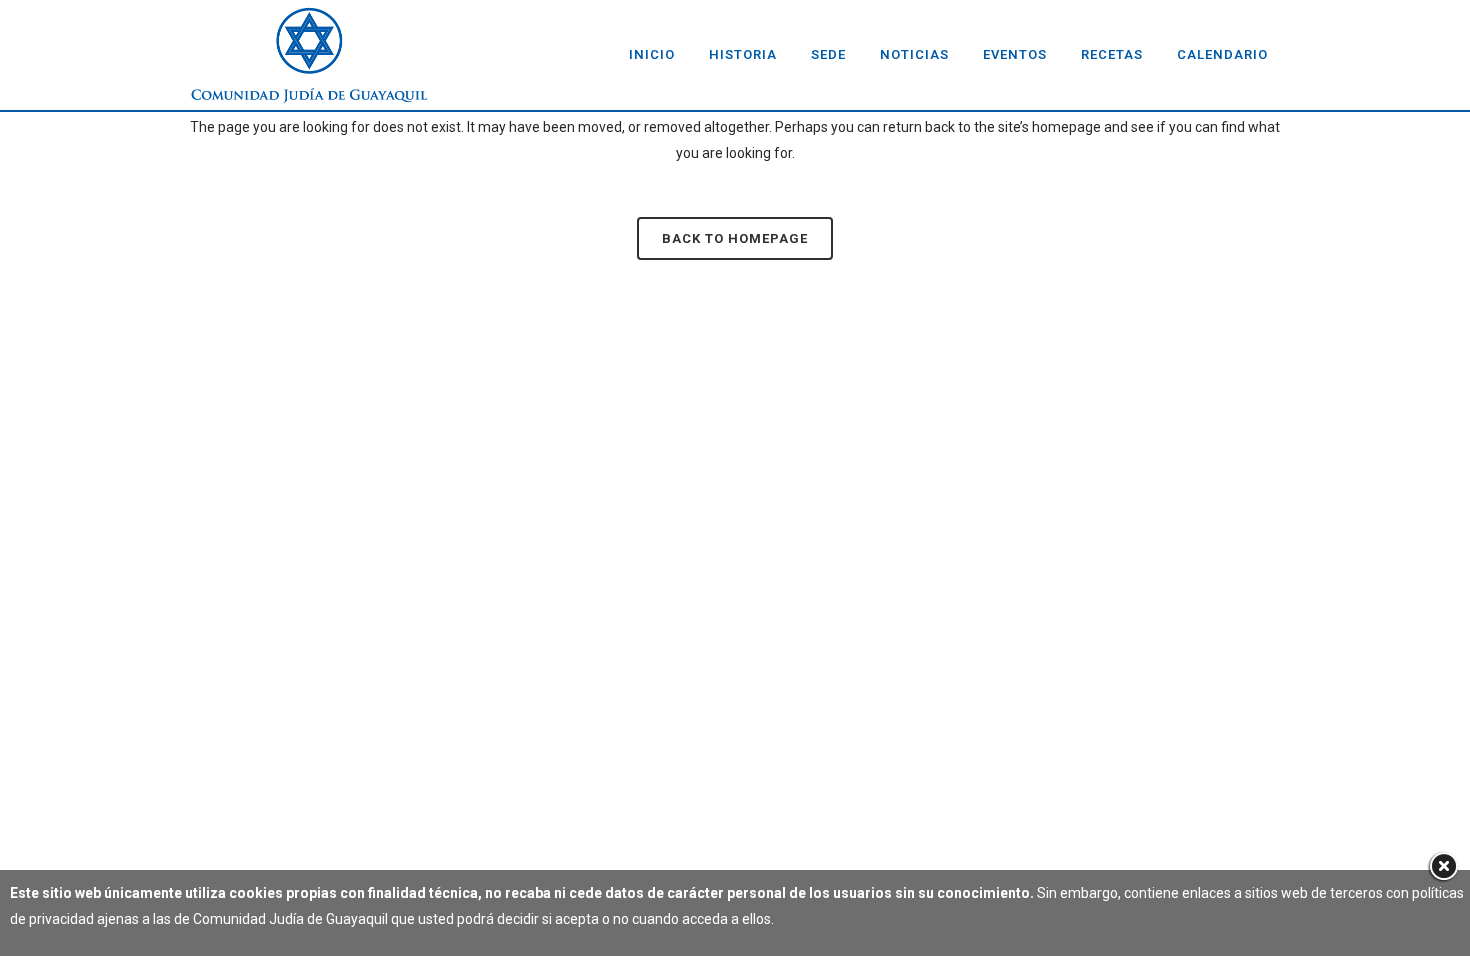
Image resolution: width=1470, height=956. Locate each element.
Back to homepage (735, 238)
